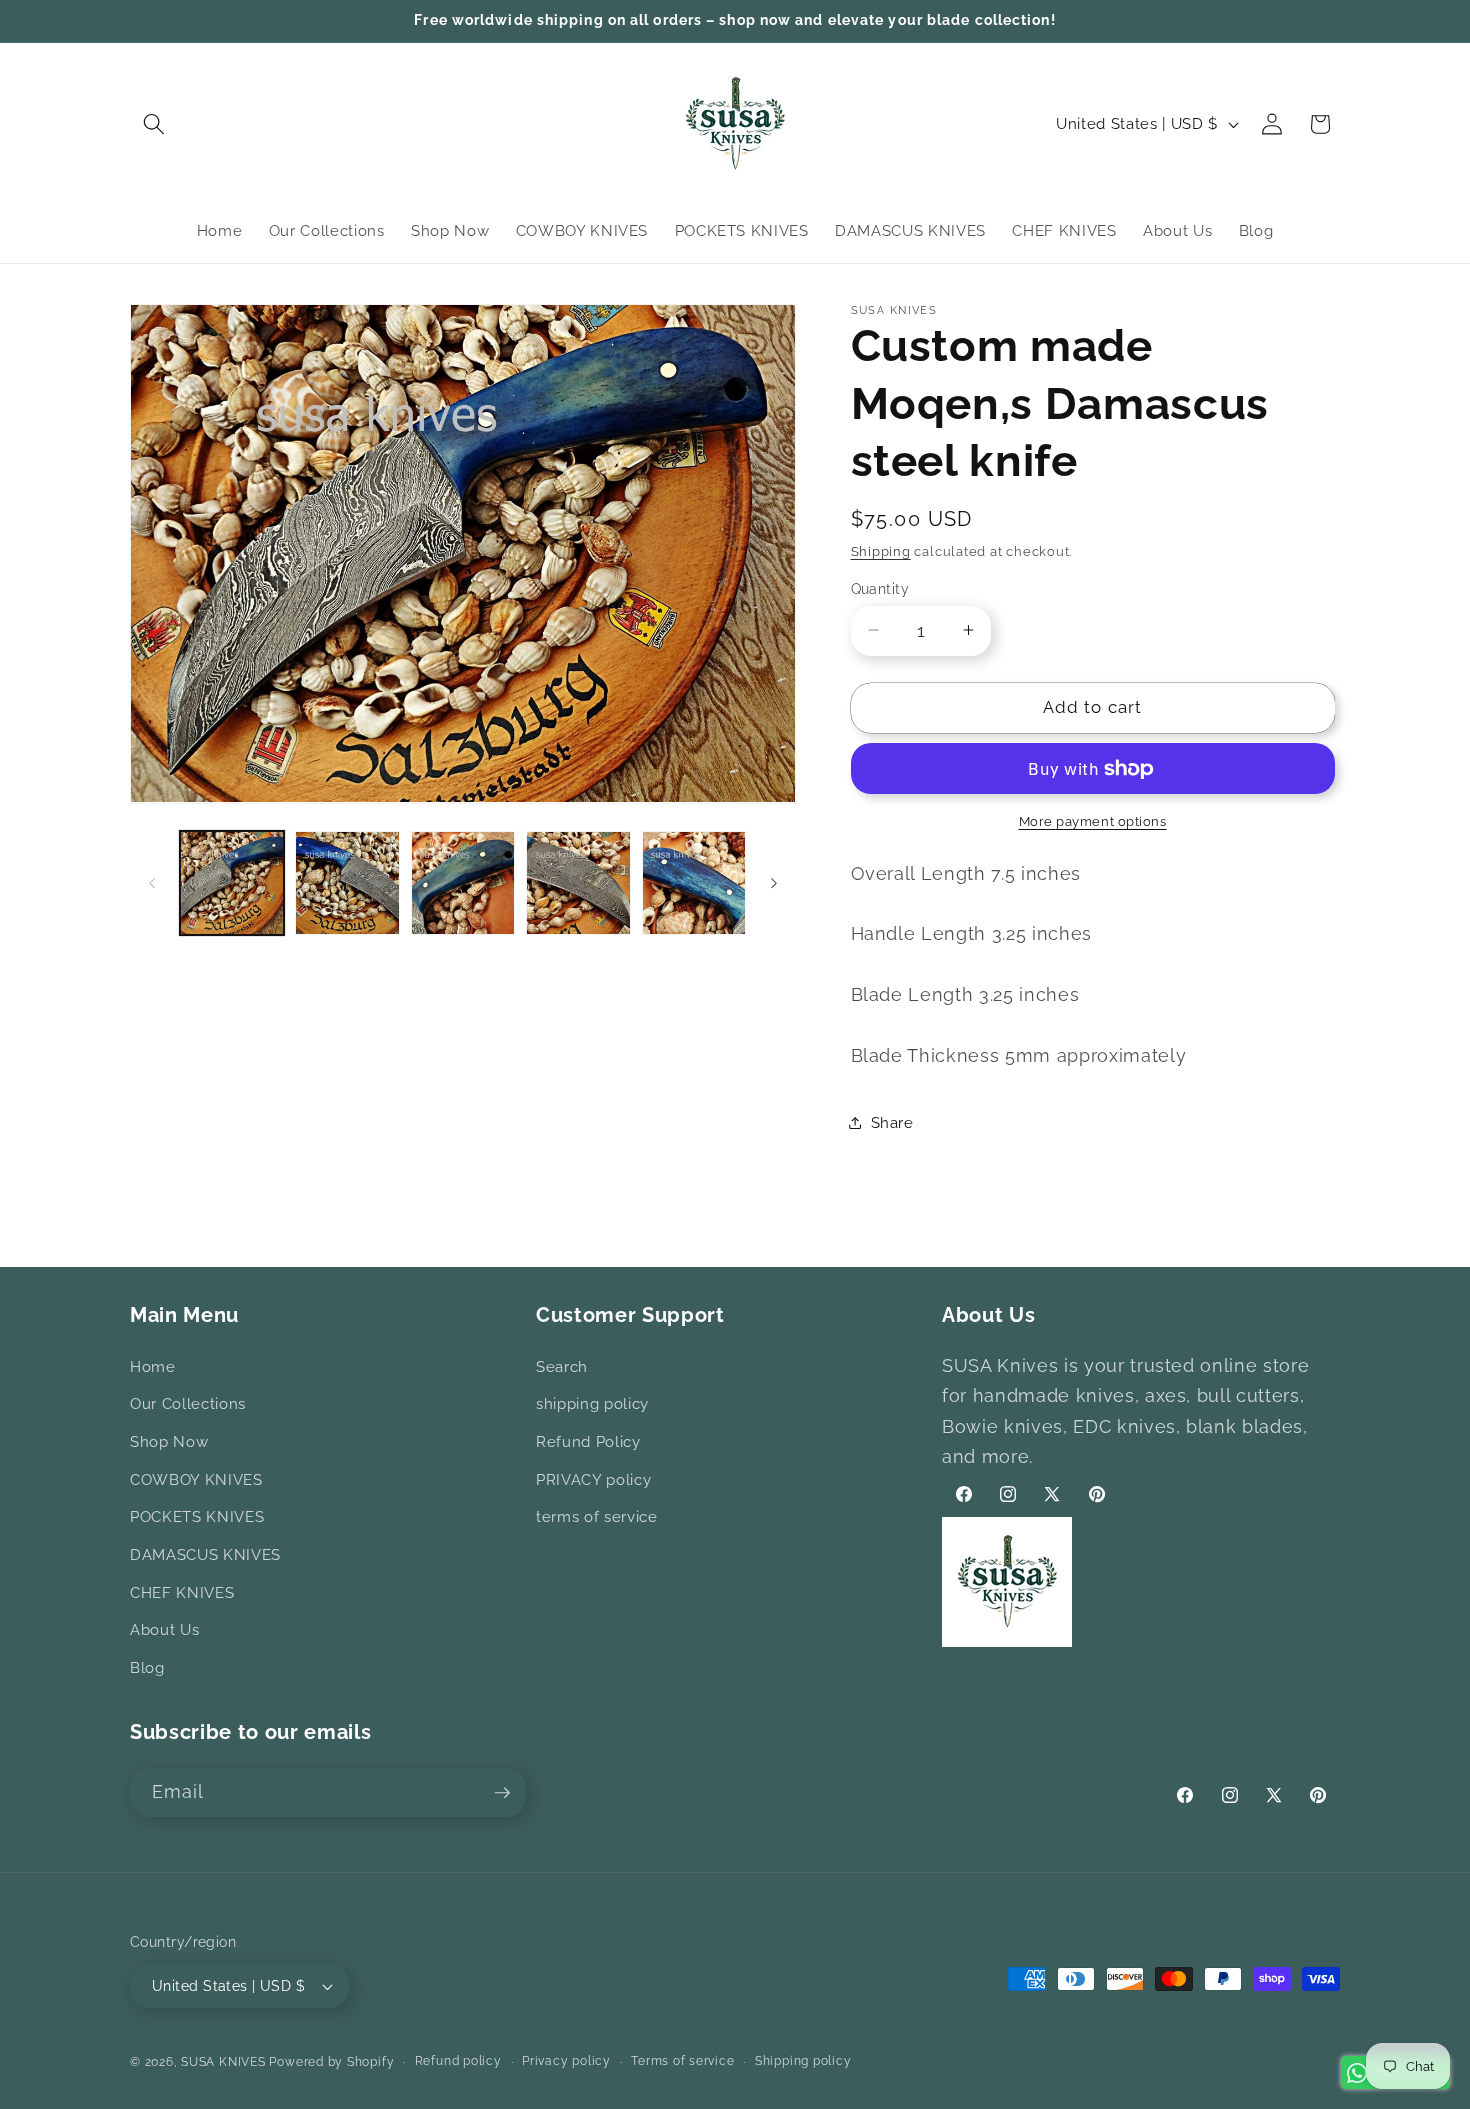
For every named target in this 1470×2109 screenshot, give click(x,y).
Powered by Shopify (331, 2062)
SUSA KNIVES (223, 2062)
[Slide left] (152, 883)
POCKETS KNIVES (197, 1517)
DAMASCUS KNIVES (205, 1555)
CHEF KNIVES (182, 1593)
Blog (147, 1668)
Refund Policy (588, 1442)
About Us (164, 1630)
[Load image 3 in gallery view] (463, 883)
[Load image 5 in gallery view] (694, 883)
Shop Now (169, 1442)
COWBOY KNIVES (196, 1480)
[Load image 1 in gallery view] (232, 883)
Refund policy (458, 2061)
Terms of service (682, 2061)
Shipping (881, 550)
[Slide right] (774, 883)
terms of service (597, 1517)
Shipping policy (803, 2061)
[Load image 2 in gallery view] (347, 883)
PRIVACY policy (593, 1480)
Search (562, 1367)
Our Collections (188, 1405)
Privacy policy (566, 2061)
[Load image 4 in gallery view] (578, 883)
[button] (154, 124)
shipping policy (592, 1405)
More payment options (1093, 820)
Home (153, 1367)
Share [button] (892, 1122)
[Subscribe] (502, 1793)
